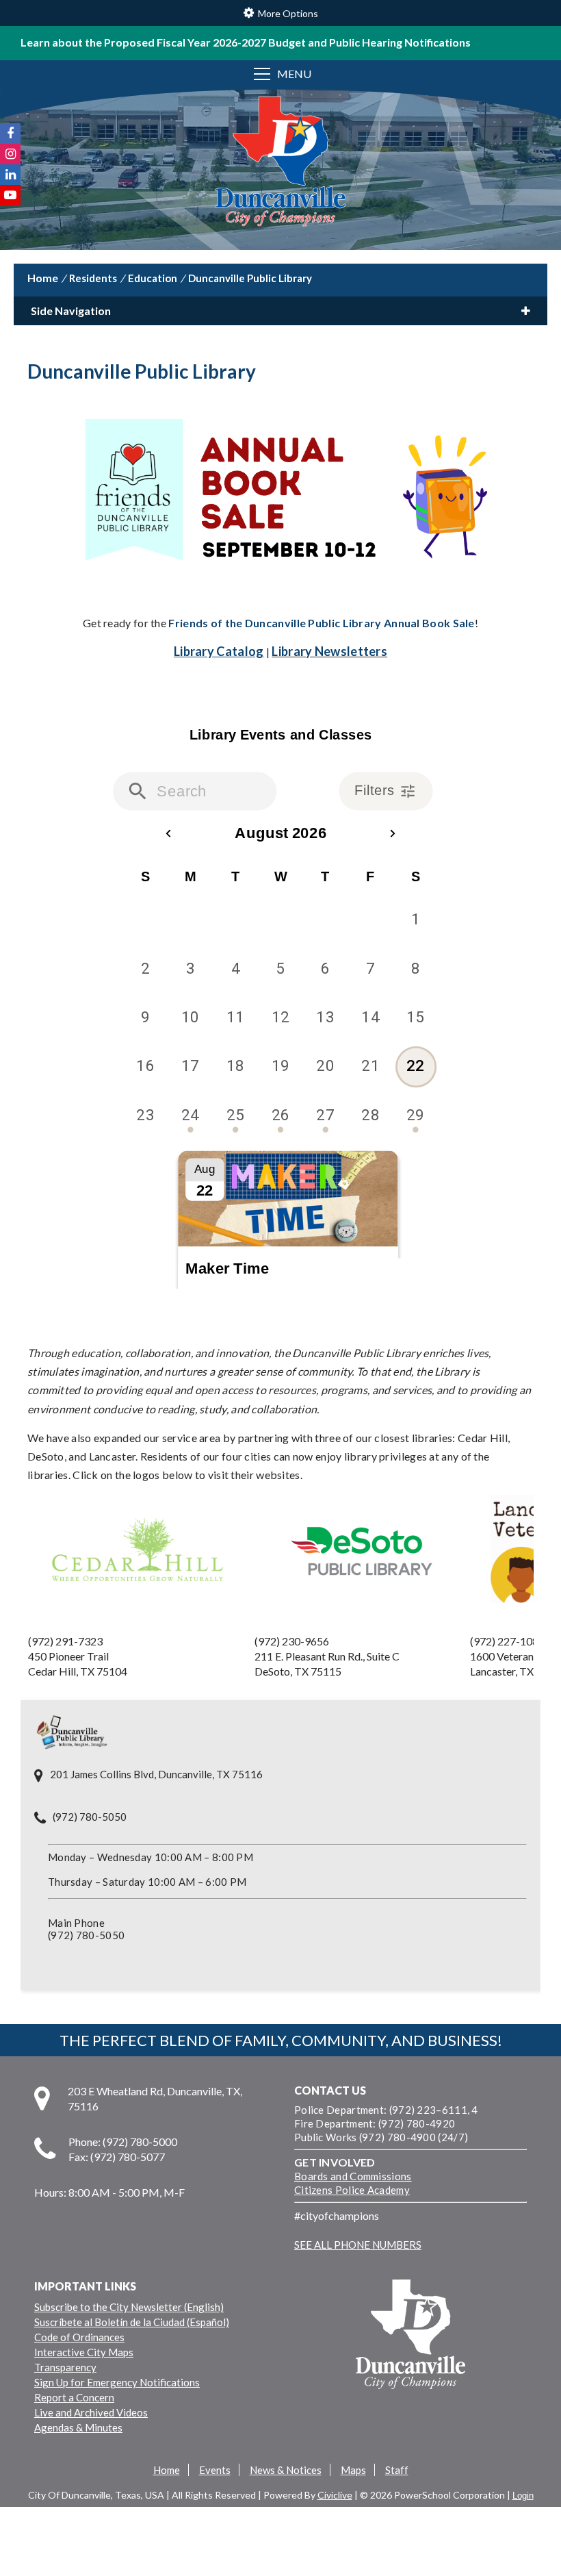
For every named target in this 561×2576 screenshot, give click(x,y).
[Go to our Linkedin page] (10, 175)
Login (523, 2496)
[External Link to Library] (141, 1612)
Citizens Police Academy (352, 2190)
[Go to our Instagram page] (10, 154)
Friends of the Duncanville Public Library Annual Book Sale (321, 623)
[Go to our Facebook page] (10, 134)
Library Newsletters (329, 651)
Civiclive (335, 2495)
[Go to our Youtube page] (10, 195)
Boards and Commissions (353, 2176)
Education (153, 278)
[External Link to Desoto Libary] (361, 1575)
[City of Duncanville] (280, 163)
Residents (93, 278)
